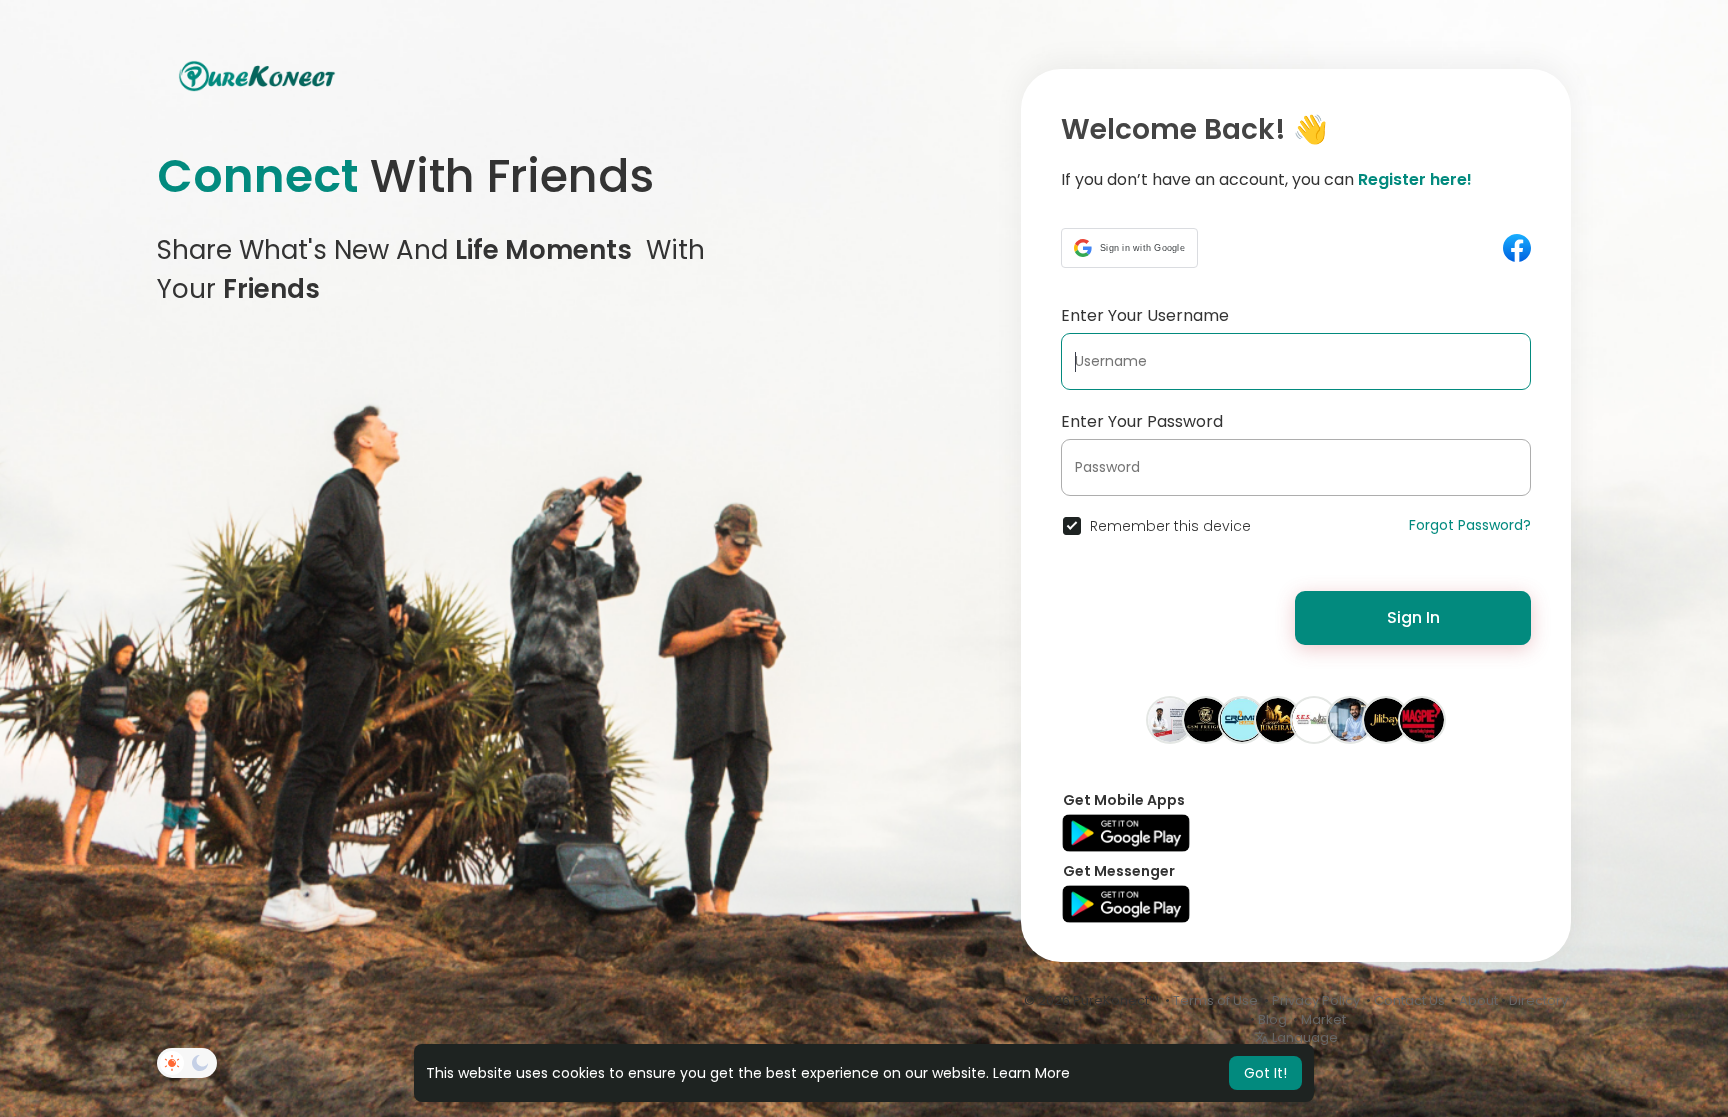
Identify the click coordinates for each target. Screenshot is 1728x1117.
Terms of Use (1215, 1000)
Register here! (1415, 179)
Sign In (1413, 617)
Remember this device (1170, 526)
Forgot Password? (1470, 525)
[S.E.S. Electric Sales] (1314, 719)
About (1478, 1000)
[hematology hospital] (1170, 719)
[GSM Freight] (1206, 719)
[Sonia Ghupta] (1278, 719)
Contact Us (1409, 1000)
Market (1323, 1019)
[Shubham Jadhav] (1350, 719)
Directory (1538, 1000)
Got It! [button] (1265, 1073)
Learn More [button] (1031, 1073)
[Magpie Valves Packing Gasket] (1422, 719)
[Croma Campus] (1242, 719)
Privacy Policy (1316, 1000)
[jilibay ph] (1386, 719)
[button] (1129, 248)
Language (1303, 1037)
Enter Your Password (1142, 421)
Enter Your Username (1145, 315)
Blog (1272, 1019)
